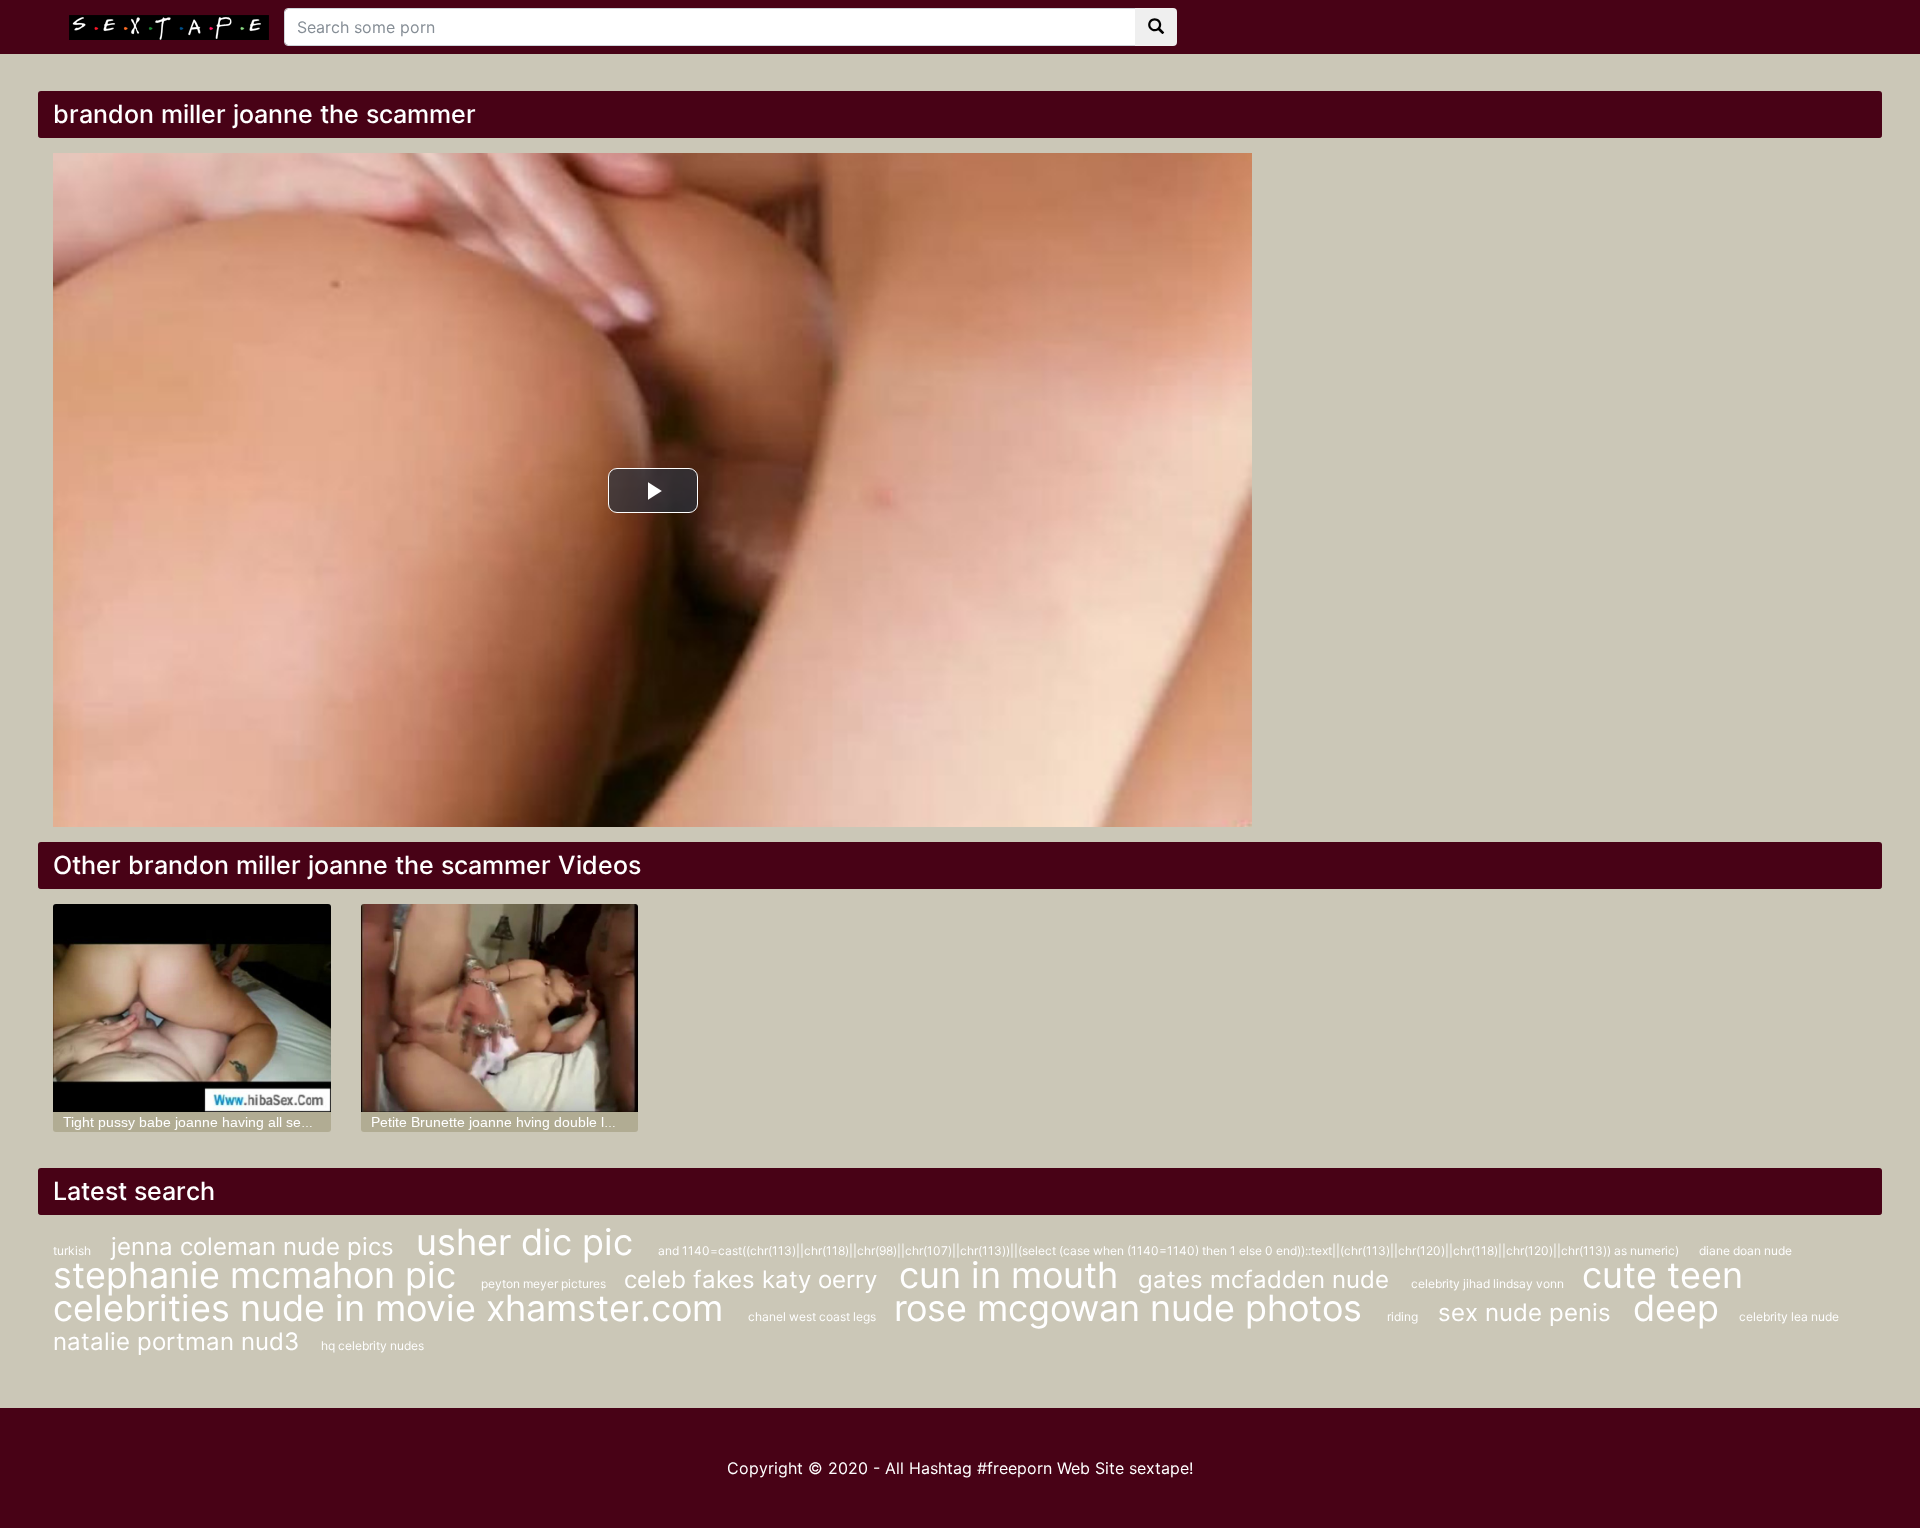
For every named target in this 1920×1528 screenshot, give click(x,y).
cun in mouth (1008, 1275)
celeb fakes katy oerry (754, 1279)
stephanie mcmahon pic (259, 1275)
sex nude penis (1528, 1312)
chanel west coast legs (813, 1316)
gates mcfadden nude (1267, 1279)
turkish (72, 1250)
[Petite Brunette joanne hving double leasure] (499, 1008)
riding (1402, 1316)
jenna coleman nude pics (256, 1246)
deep (1676, 1308)
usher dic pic (529, 1242)
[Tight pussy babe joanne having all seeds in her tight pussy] (191, 1008)
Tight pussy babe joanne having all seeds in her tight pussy (249, 1122)
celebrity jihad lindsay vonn (1489, 1283)
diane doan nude (1745, 1250)
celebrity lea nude (1789, 1316)
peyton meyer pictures (545, 1283)
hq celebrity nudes (372, 1345)
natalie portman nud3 (179, 1341)
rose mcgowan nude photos (1133, 1308)
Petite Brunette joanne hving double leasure (509, 1122)
